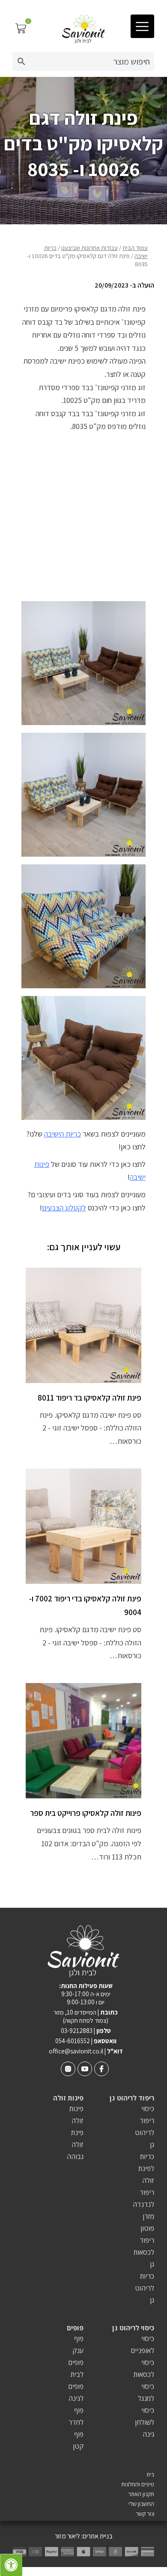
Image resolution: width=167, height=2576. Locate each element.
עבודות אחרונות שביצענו (89, 248)
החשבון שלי (141, 2504)
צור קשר (145, 2514)
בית (150, 2475)
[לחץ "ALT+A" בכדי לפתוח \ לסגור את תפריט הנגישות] (11, 2565)
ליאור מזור (67, 2536)
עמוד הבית (135, 248)
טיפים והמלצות (138, 2484)
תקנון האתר (141, 2494)
